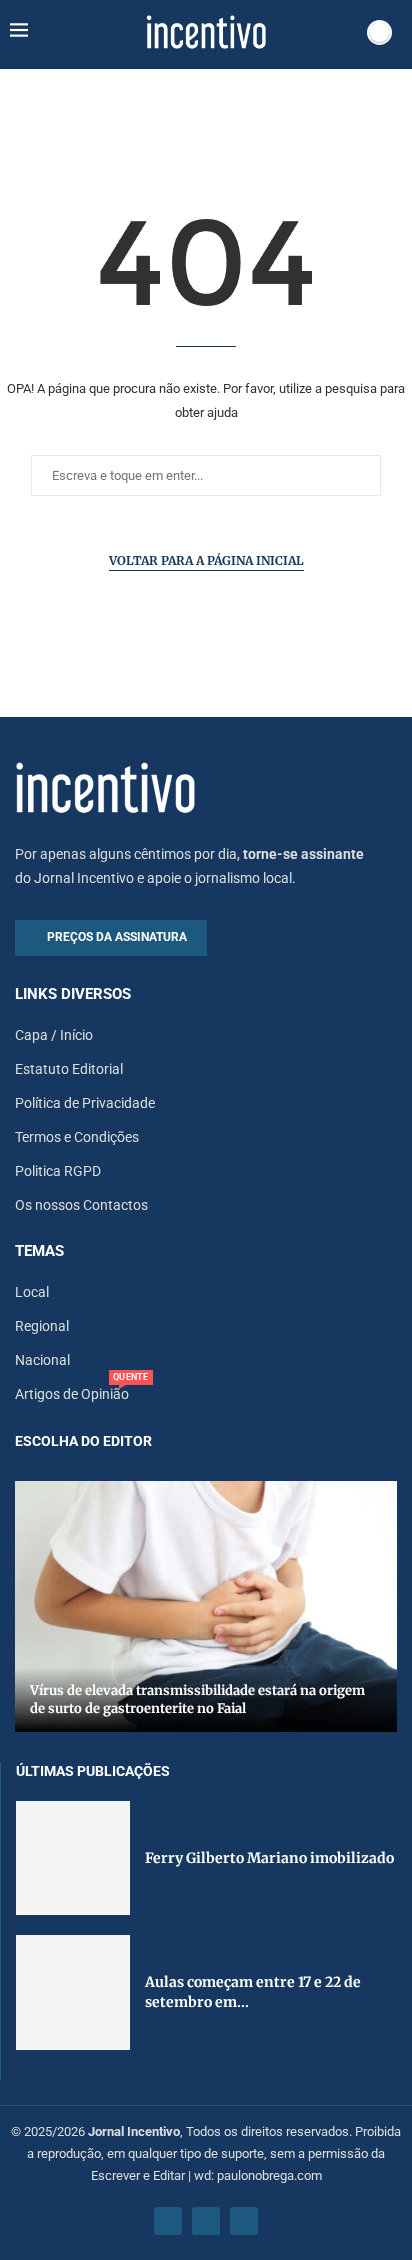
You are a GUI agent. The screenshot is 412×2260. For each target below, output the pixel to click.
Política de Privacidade (85, 1103)
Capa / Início (54, 1035)
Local (32, 1292)
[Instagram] (206, 2221)
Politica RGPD (58, 1171)
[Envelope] (244, 2221)
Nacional (42, 1360)
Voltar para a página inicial (206, 560)
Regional (42, 1326)
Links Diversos (73, 994)
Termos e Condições (77, 1137)
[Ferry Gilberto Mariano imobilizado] (73, 1858)
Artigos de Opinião (72, 1394)
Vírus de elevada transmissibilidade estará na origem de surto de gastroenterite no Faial (197, 1699)
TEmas (39, 1251)
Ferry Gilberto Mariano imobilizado (269, 1858)
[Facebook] (168, 2221)
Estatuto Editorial (69, 1069)
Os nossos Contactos (81, 1205)
